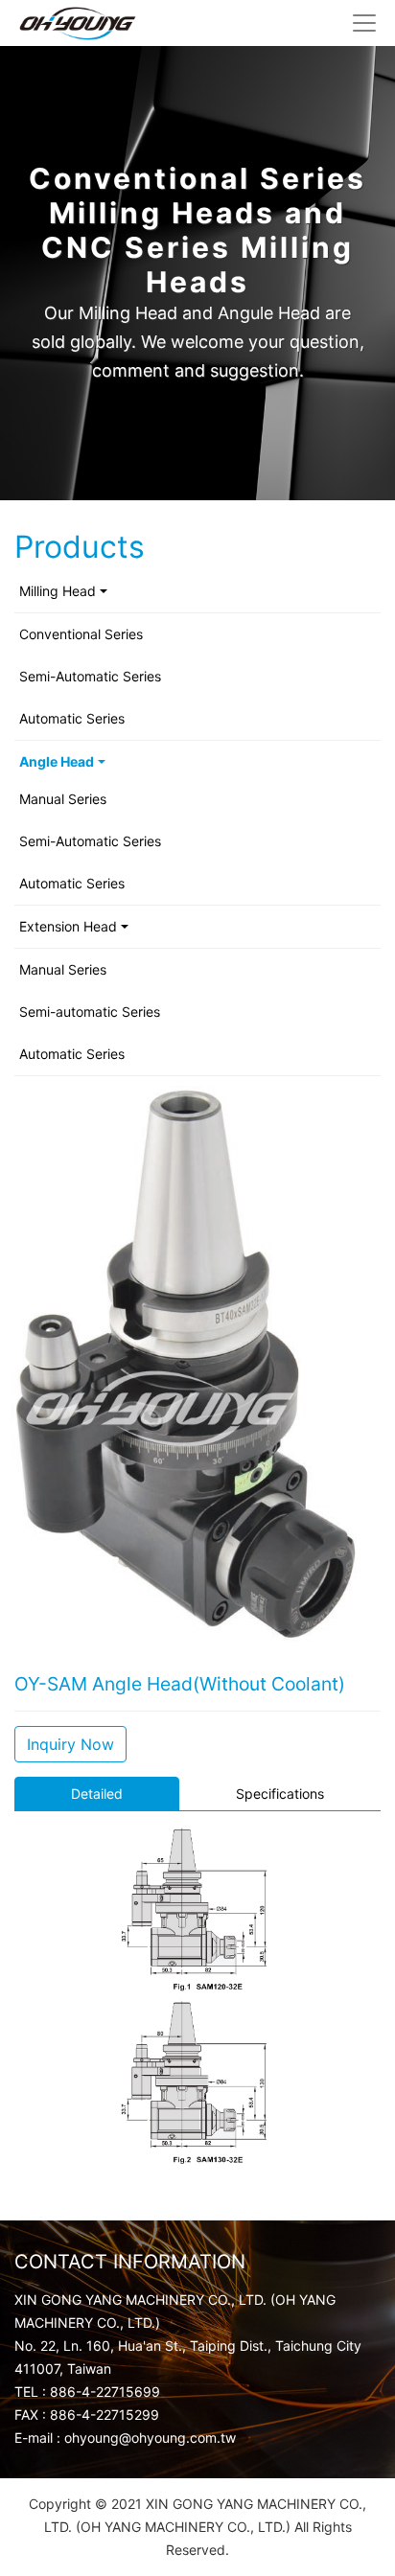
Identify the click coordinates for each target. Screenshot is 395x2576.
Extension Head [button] (68, 926)
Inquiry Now (70, 1744)
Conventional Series (81, 634)
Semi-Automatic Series (90, 676)
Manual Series (63, 799)
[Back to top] (365, 2532)
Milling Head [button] (58, 591)
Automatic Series (72, 718)
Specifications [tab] (280, 1794)
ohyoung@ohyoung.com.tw (150, 2438)
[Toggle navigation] (364, 23)
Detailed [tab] (97, 1794)
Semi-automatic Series (90, 1012)
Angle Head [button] (57, 761)
